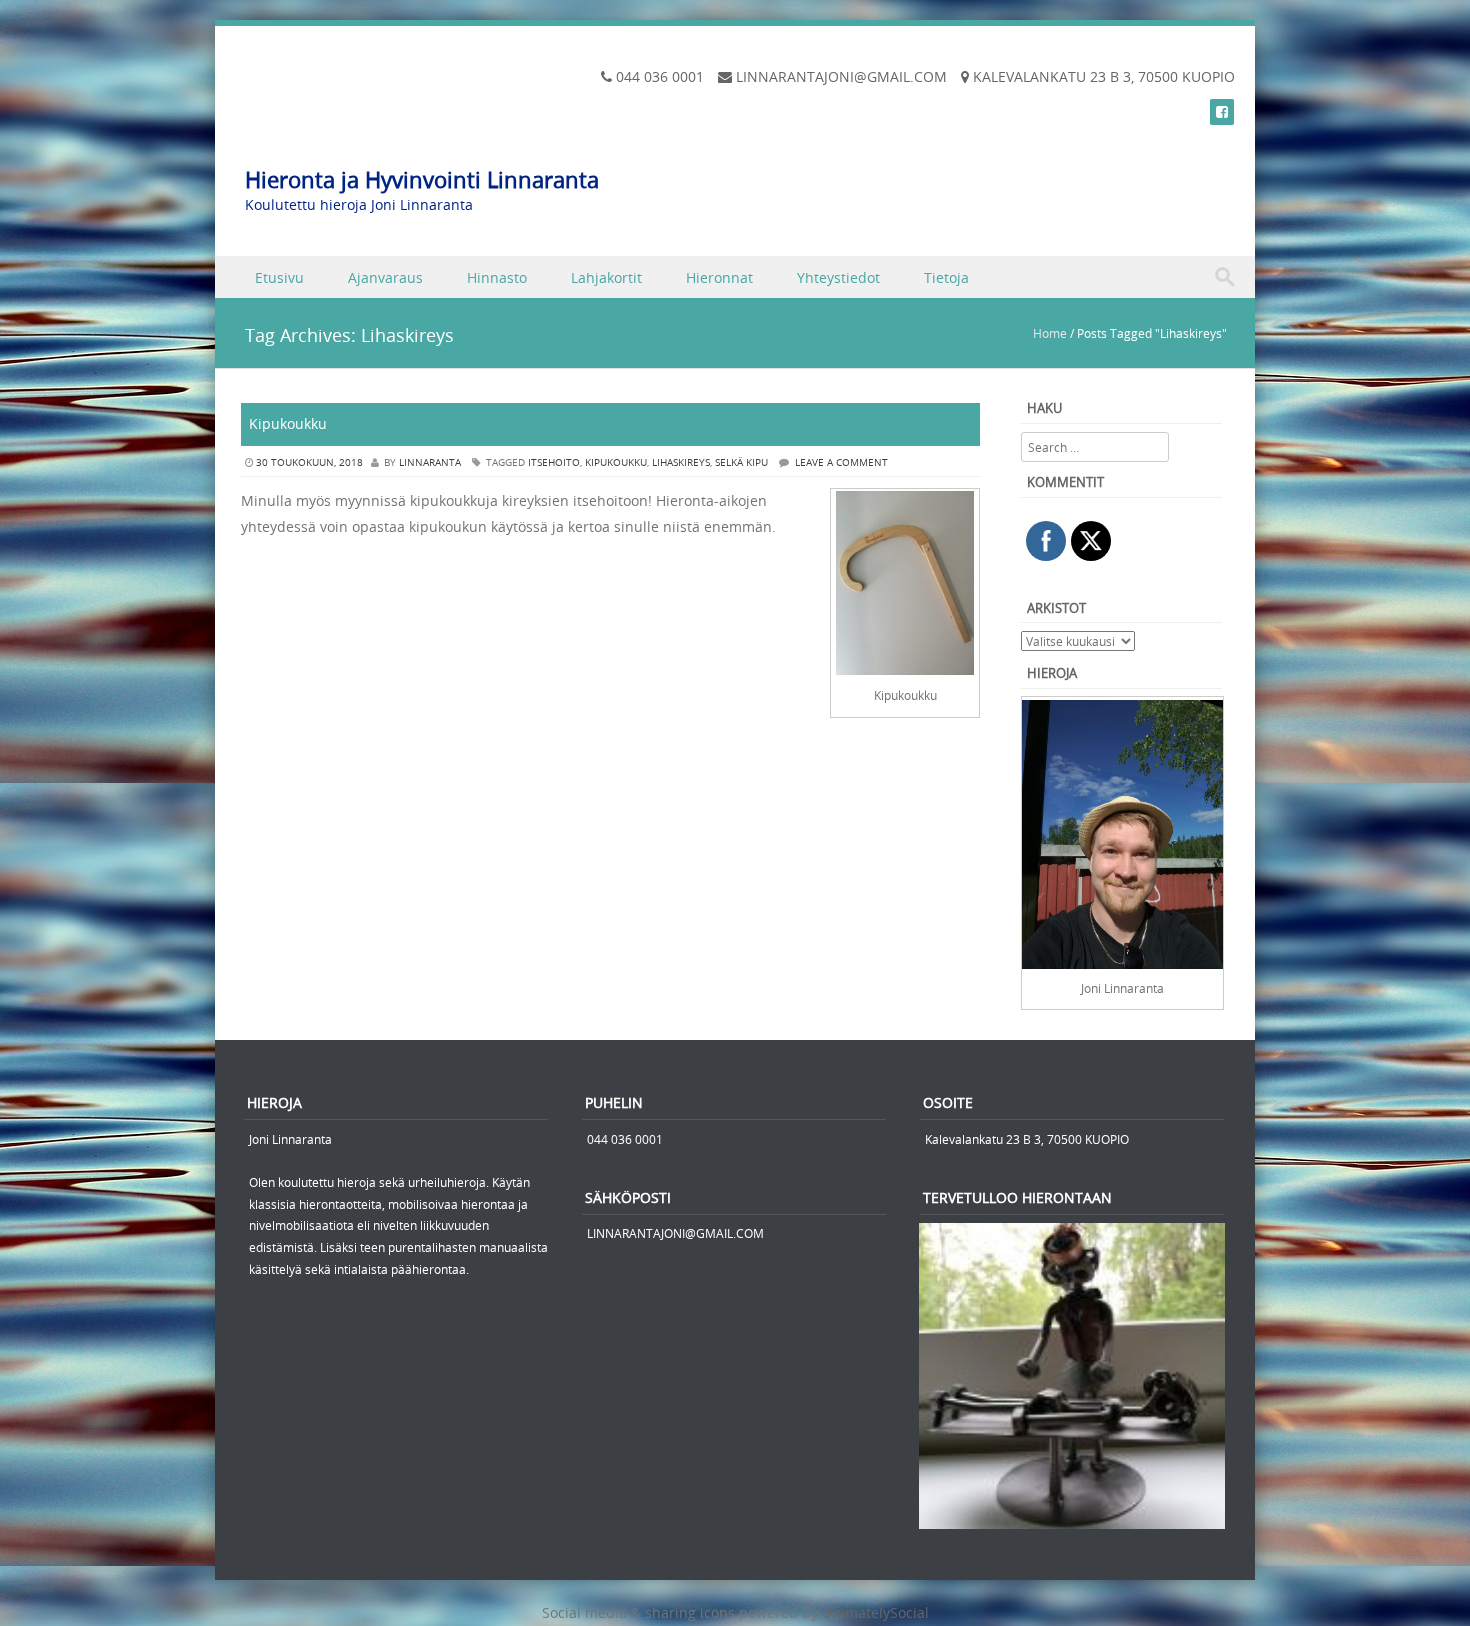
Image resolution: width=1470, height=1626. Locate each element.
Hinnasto (497, 277)
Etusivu (279, 277)
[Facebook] (1222, 111)
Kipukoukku (288, 423)
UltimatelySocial (875, 1612)
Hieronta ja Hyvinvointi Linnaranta (422, 179)
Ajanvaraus (385, 277)
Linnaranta (430, 462)
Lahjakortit (606, 277)
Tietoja (946, 277)
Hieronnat (719, 277)
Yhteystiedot (838, 277)
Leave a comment (841, 462)
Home (1050, 333)
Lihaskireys (681, 462)
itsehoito (554, 462)
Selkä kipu (741, 462)
